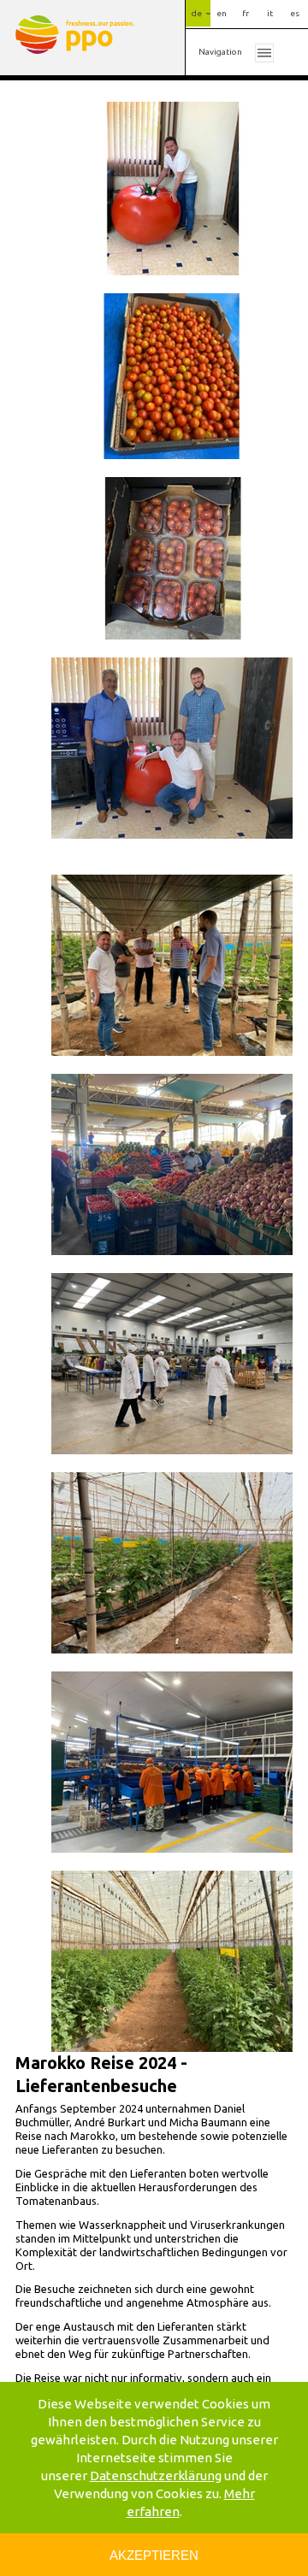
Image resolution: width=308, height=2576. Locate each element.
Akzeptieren (154, 2555)
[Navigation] (264, 52)
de (197, 13)
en (222, 13)
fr (246, 13)
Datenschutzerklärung (156, 2476)
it (270, 13)
